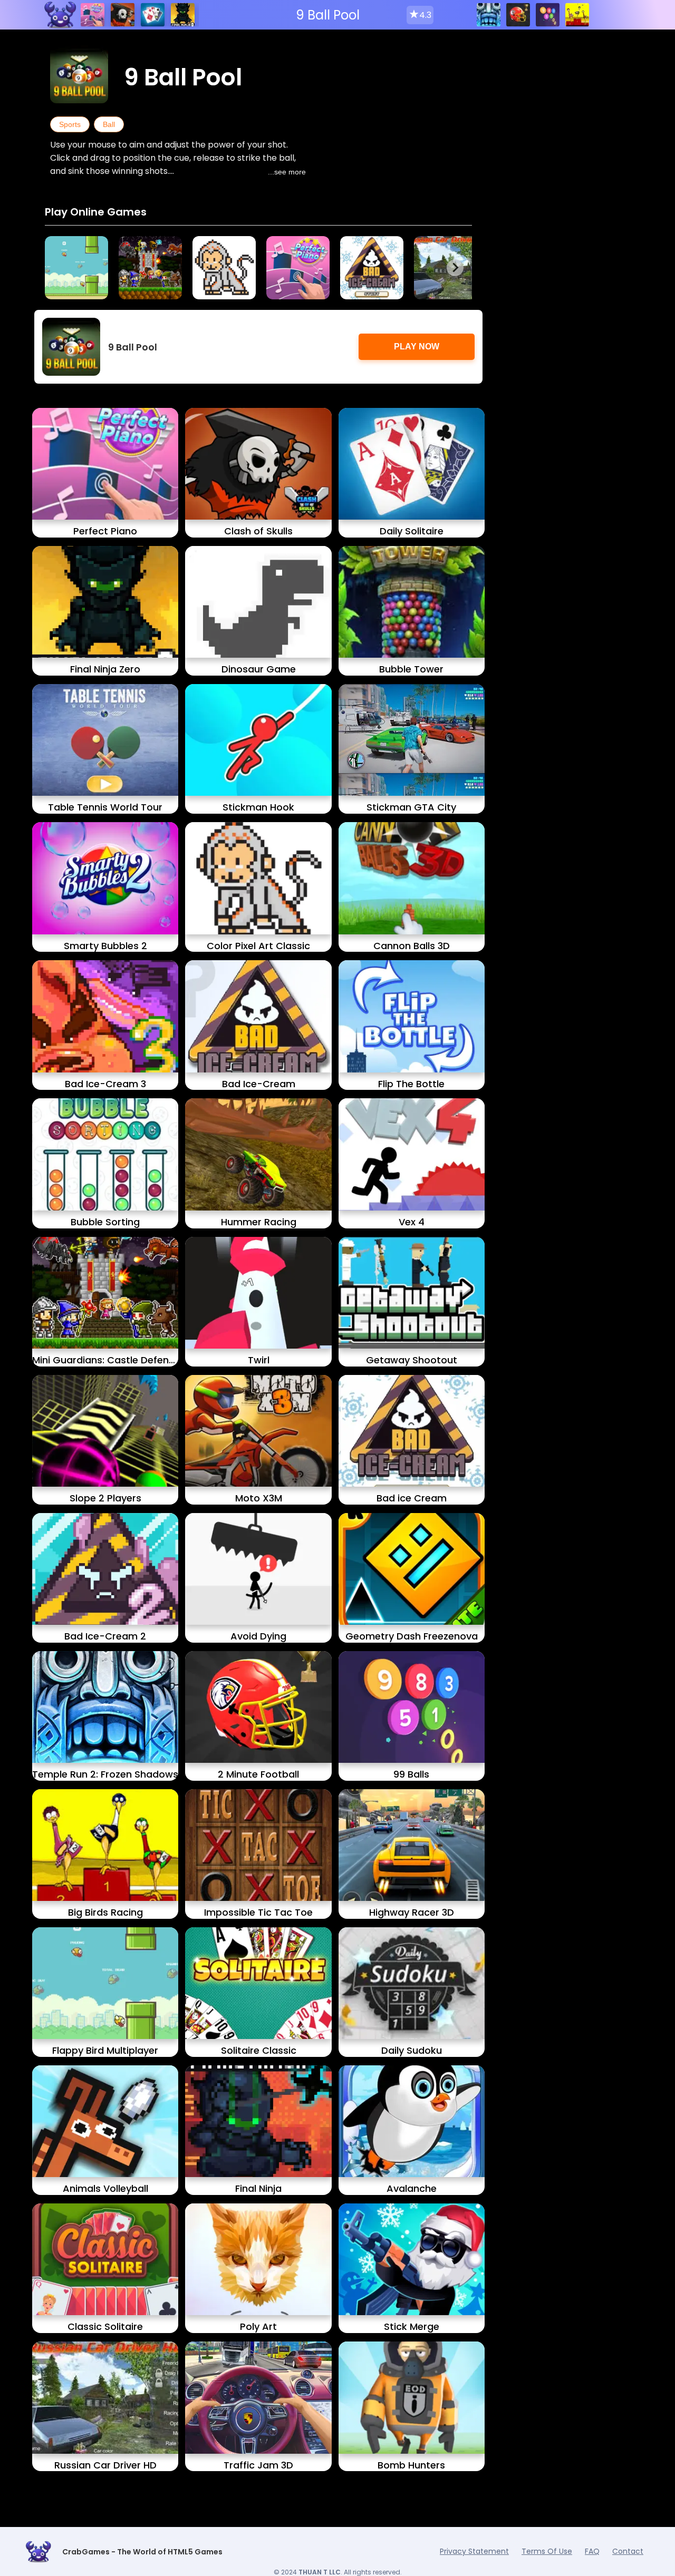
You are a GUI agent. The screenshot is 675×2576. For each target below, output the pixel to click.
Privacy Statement (474, 2551)
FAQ (592, 2551)
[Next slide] (455, 268)
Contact (628, 2551)
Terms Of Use (547, 2551)
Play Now (417, 347)
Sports (70, 124)
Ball (109, 124)
